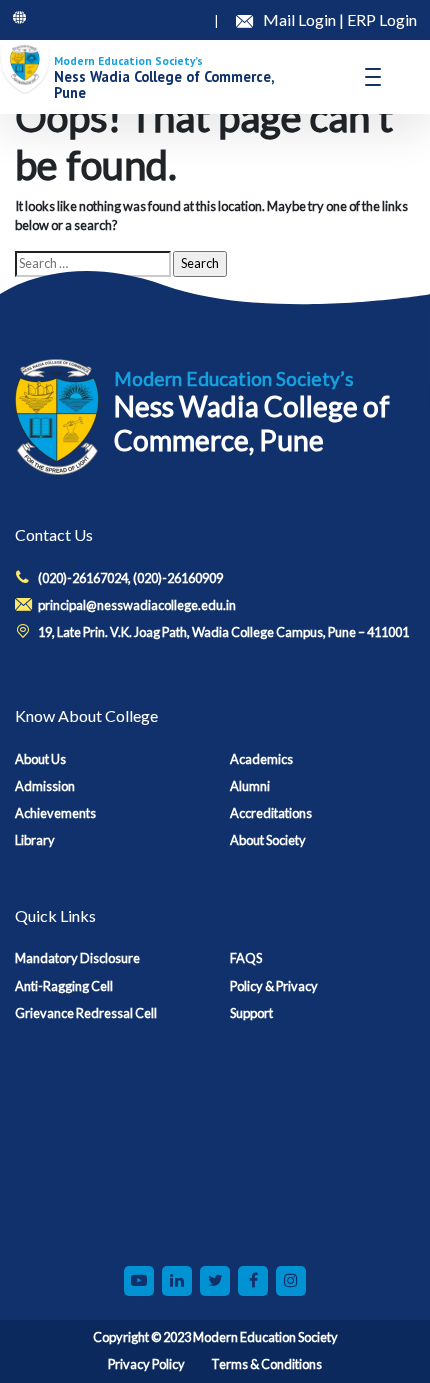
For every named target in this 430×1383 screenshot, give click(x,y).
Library (35, 840)
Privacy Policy (146, 1364)
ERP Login (382, 19)
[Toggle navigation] (373, 77)
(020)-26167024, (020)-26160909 (130, 578)
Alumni (250, 786)
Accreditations (271, 813)
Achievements (55, 813)
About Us (40, 759)
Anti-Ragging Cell (64, 986)
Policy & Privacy (274, 986)
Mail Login (301, 19)
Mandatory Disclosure (77, 958)
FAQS (246, 958)
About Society (268, 840)
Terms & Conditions (266, 1364)
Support (251, 1013)
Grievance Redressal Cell (86, 1013)
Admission (45, 786)
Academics (261, 759)
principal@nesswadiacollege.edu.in (137, 605)
